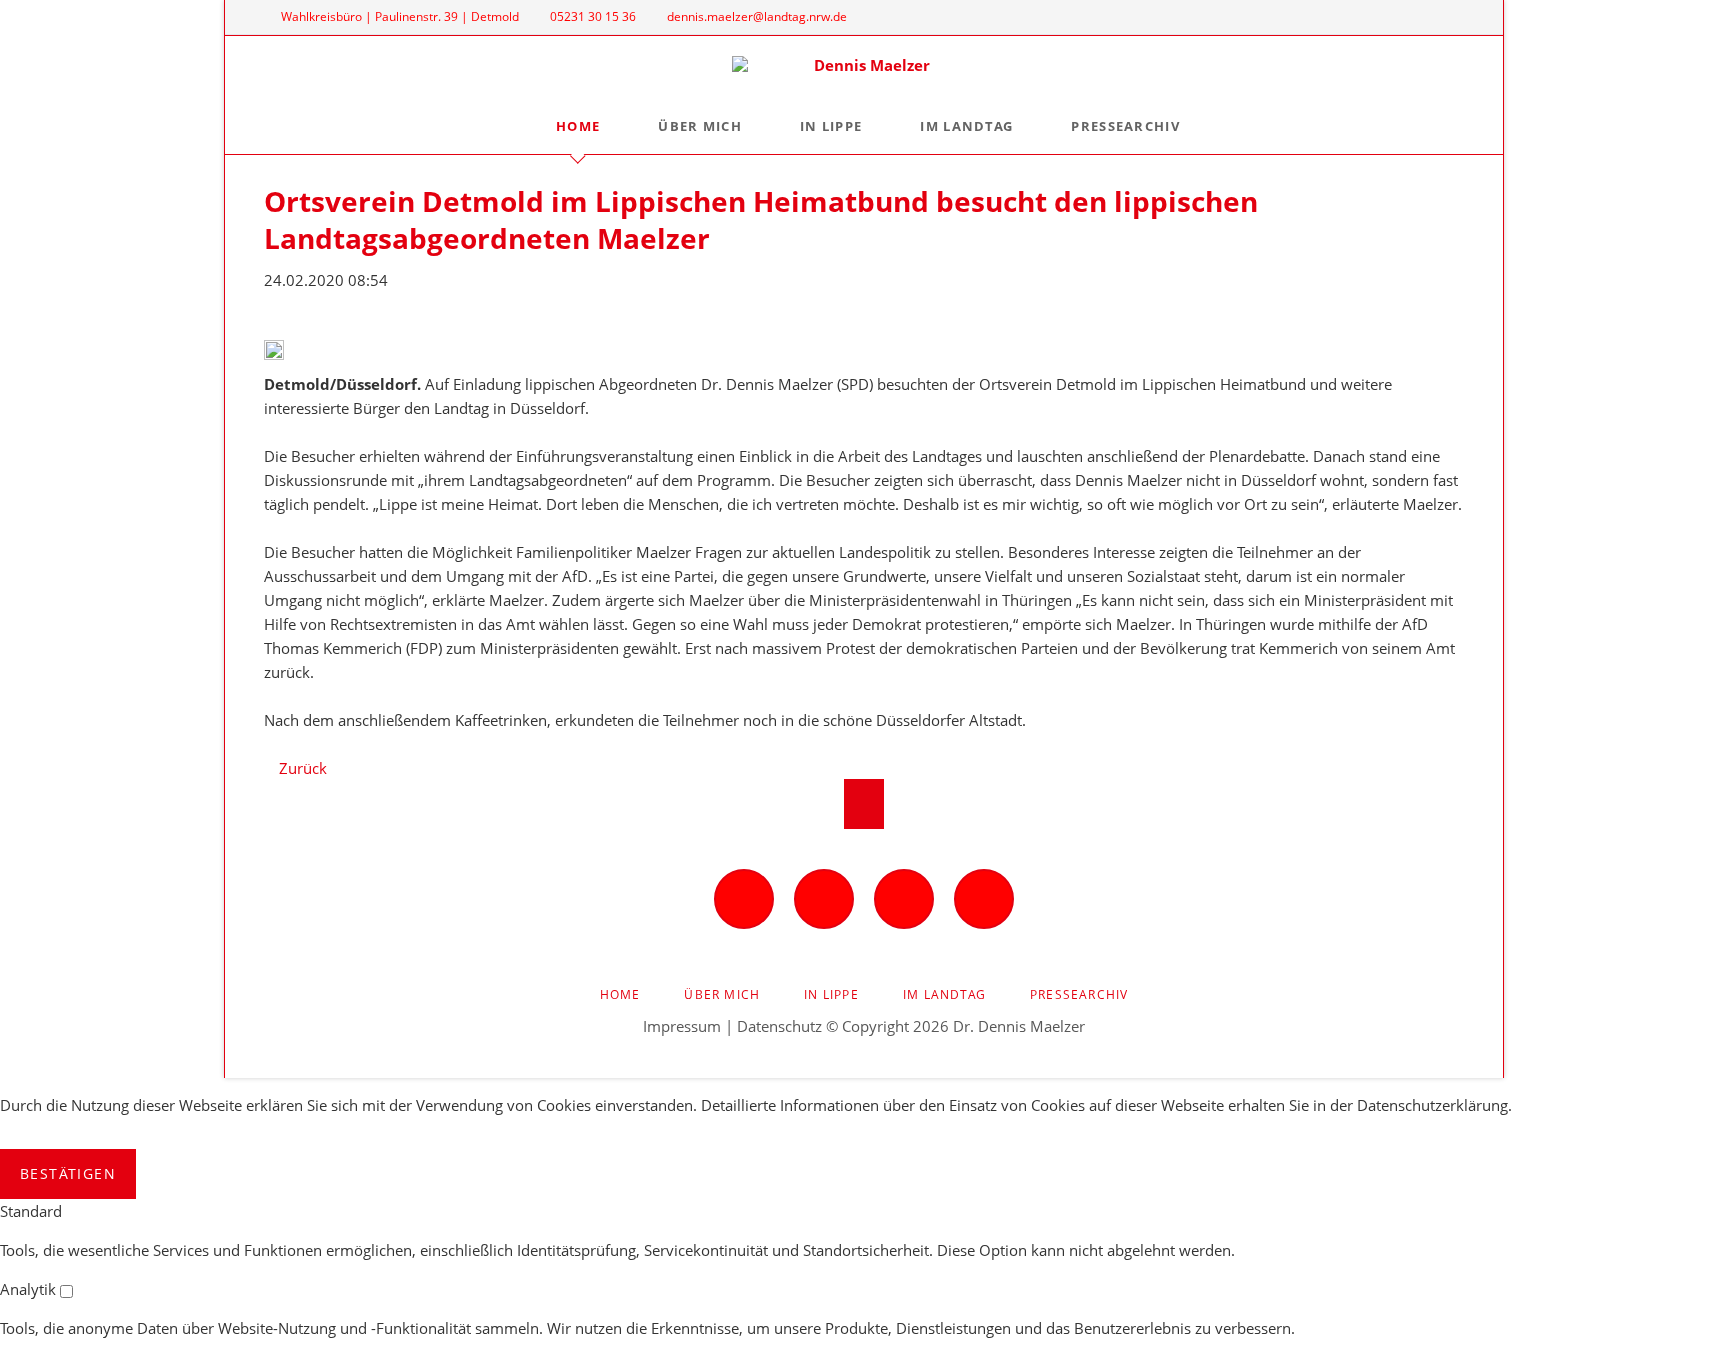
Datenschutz (779, 1026)
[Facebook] (1345, 17)
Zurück (303, 768)
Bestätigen (68, 1173)
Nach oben (864, 804)
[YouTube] (1446, 17)
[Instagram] (1379, 17)
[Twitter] (1413, 17)
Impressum (682, 1026)
